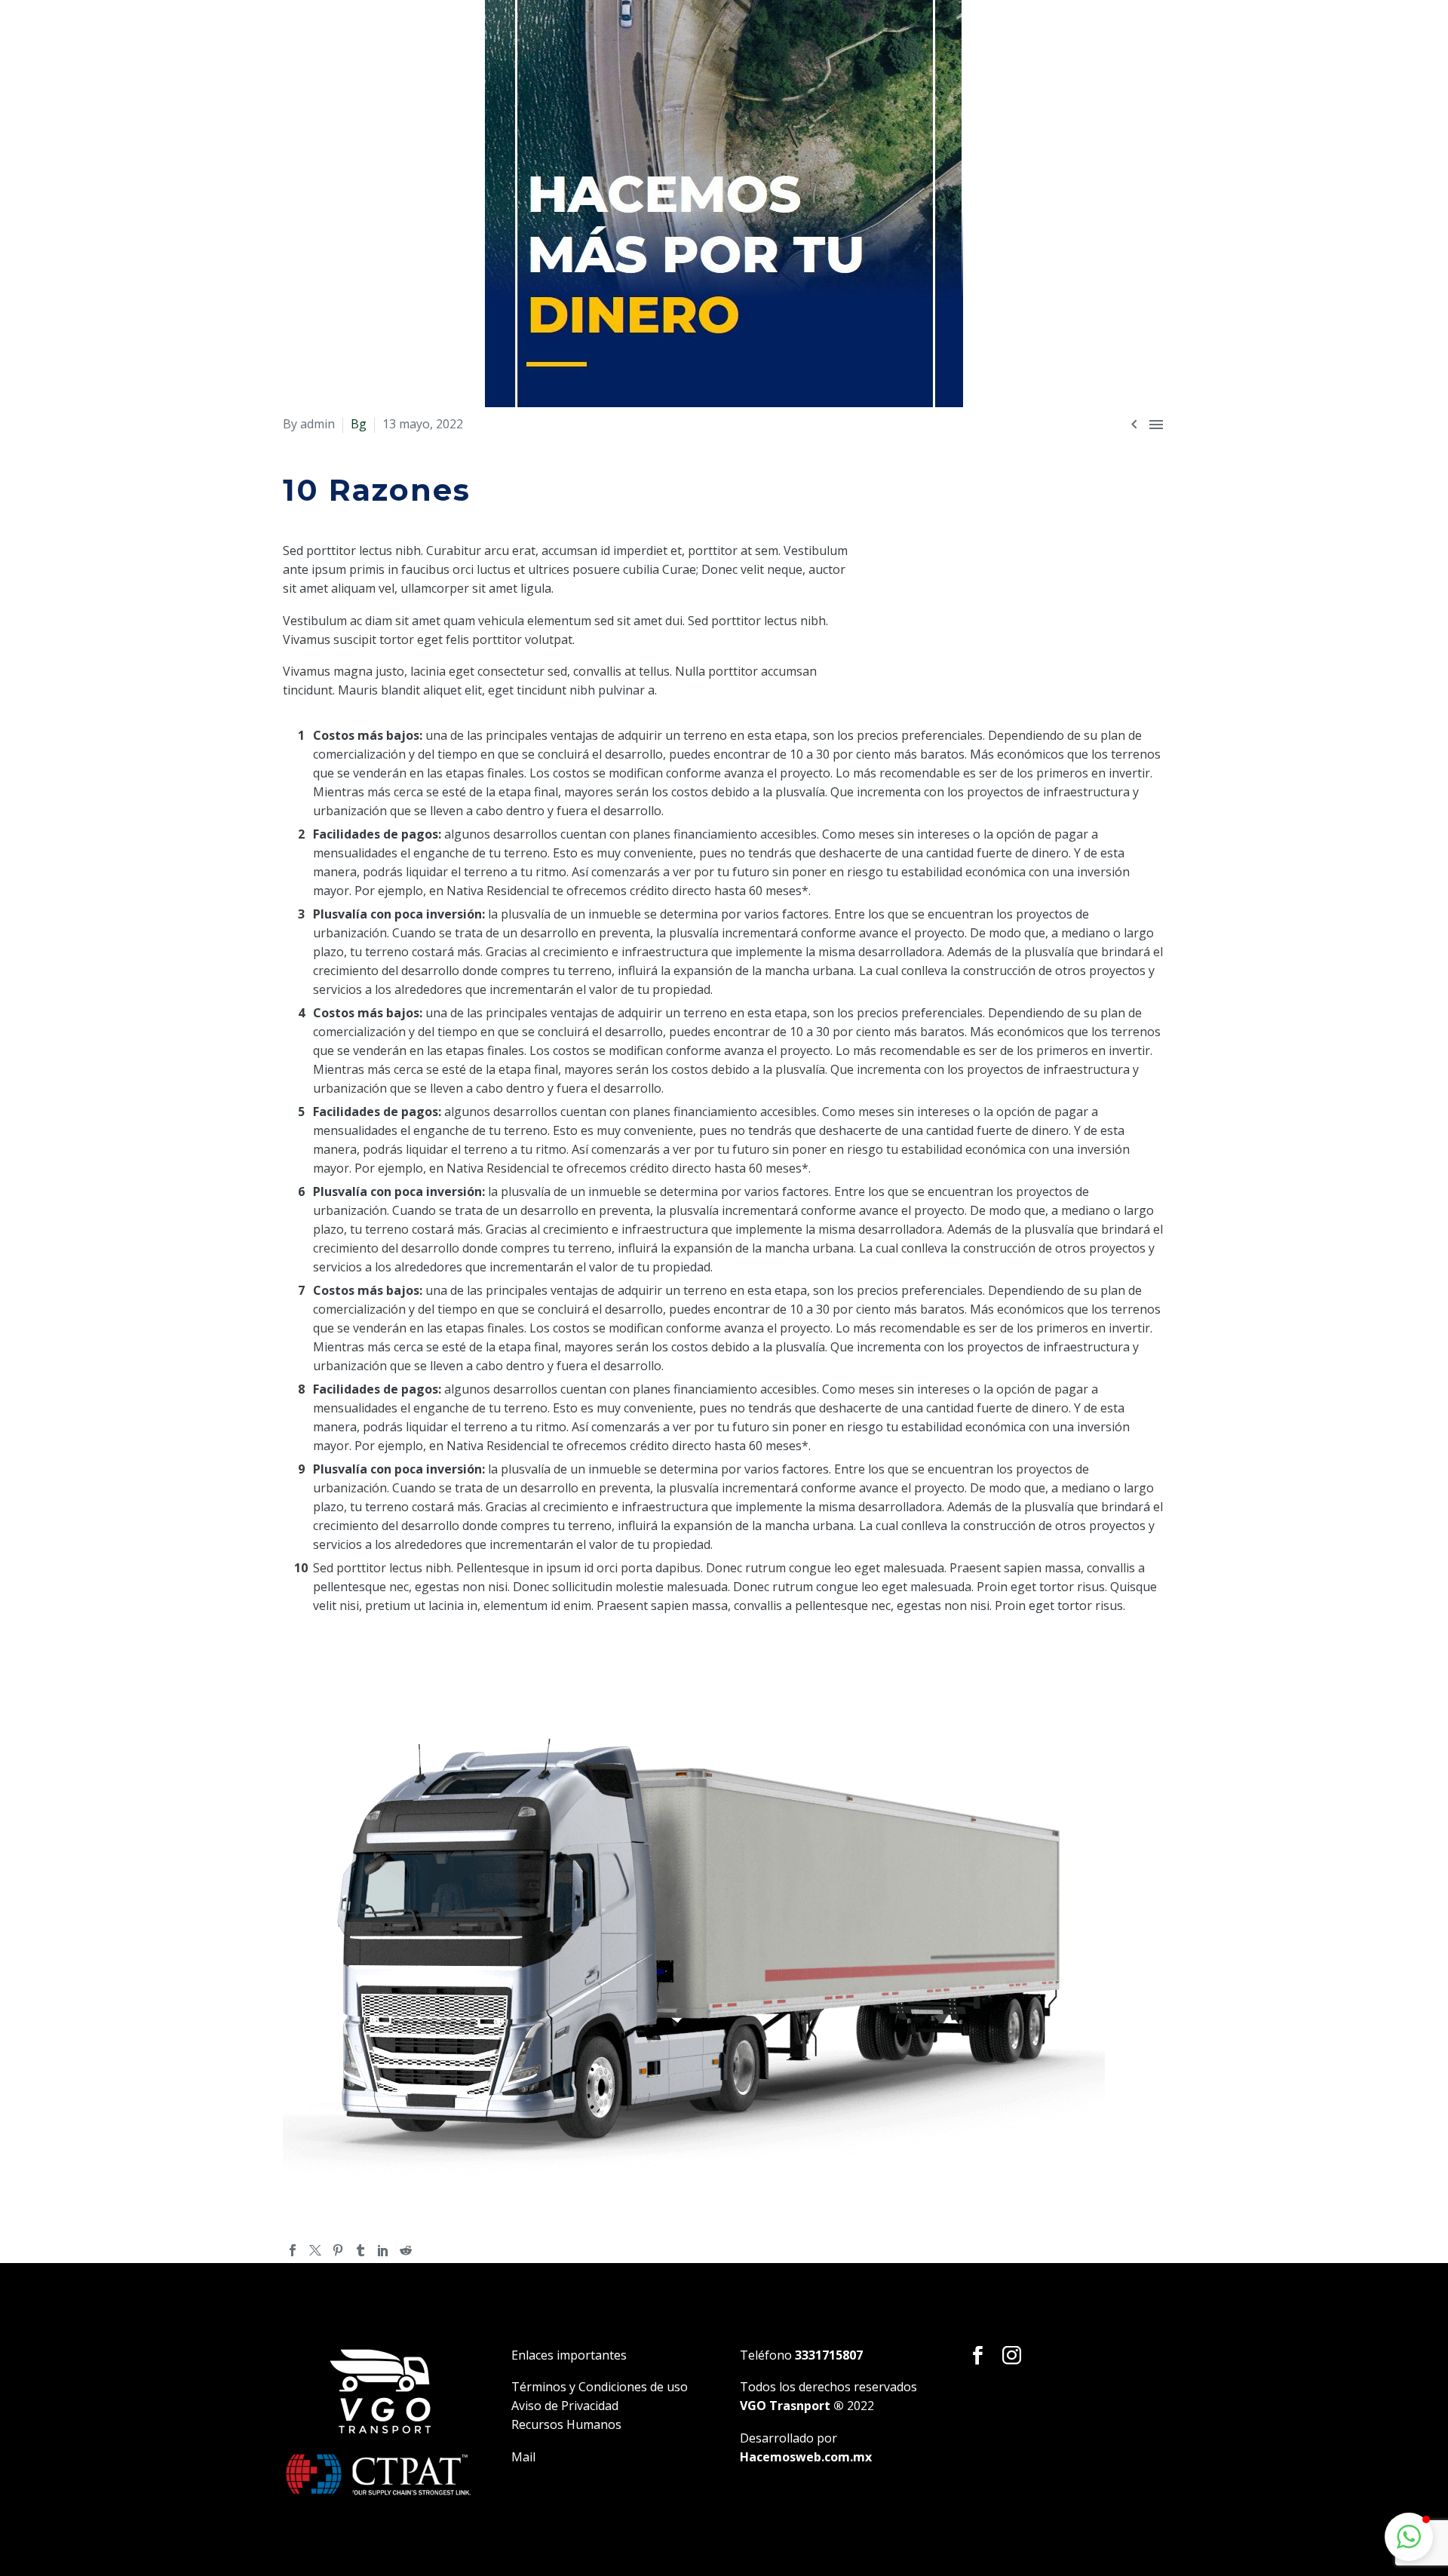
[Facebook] (293, 2250)
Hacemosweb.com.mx (806, 2457)
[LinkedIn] (383, 2250)
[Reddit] (406, 2250)
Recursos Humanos (566, 2424)
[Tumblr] (360, 2250)
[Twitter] (315, 2250)
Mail (523, 2457)
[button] (1409, 2537)
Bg (359, 424)
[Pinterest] (338, 2250)
